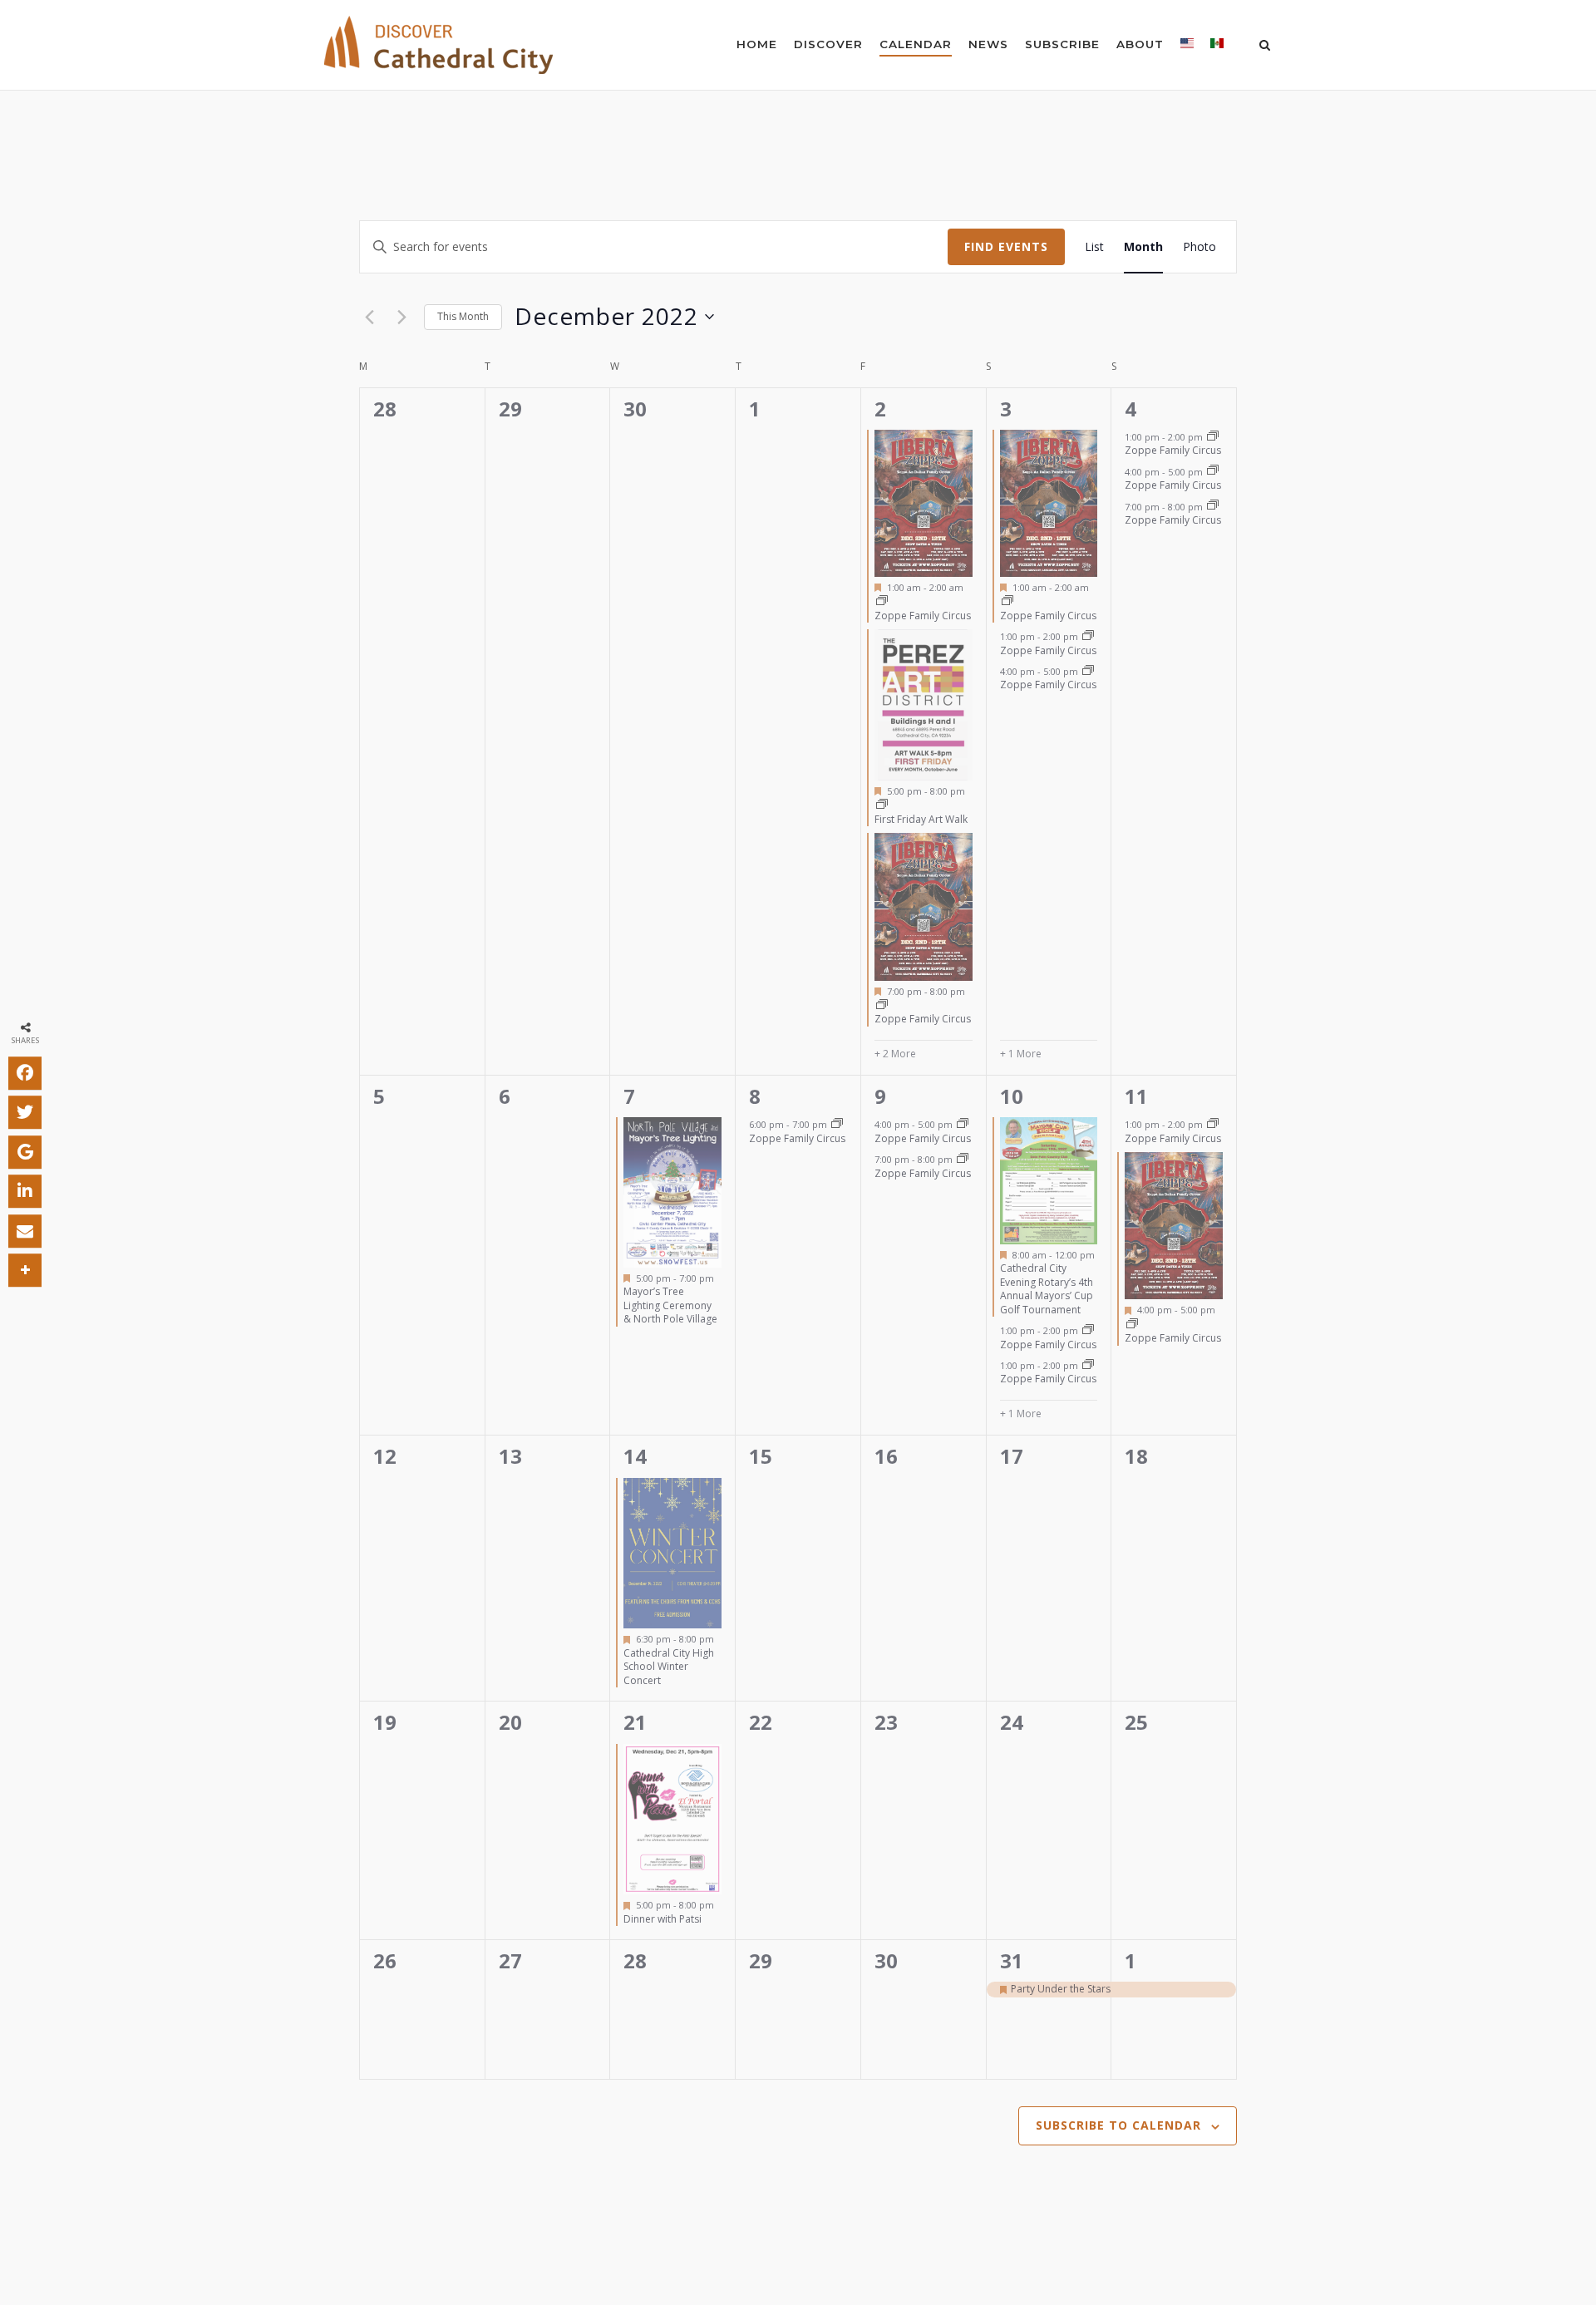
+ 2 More (895, 1054)
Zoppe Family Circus (923, 616)
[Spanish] (1217, 47)
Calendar (916, 44)
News (988, 44)
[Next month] (401, 317)
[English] (1187, 47)
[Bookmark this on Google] (25, 1152)
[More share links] (25, 1270)
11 (1136, 1096)
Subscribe (1062, 44)
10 (1012, 1096)
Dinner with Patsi (663, 1919)
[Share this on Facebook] (25, 1073)
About (1140, 44)
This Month (463, 316)
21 (635, 1722)
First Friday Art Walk (921, 819)
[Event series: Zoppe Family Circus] (882, 601)
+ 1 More (1021, 1054)
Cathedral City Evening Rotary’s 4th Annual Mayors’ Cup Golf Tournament (1047, 1289)
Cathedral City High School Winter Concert (669, 1667)
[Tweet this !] (25, 1112)
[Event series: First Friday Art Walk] (882, 805)
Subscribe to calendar (1118, 2125)
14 (635, 1456)
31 (1012, 1960)
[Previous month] (369, 317)
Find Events (1006, 246)
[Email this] (25, 1231)
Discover (828, 44)
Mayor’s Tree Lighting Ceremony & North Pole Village (670, 1305)
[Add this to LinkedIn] (25, 1191)
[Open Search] (1265, 47)
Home (757, 44)
